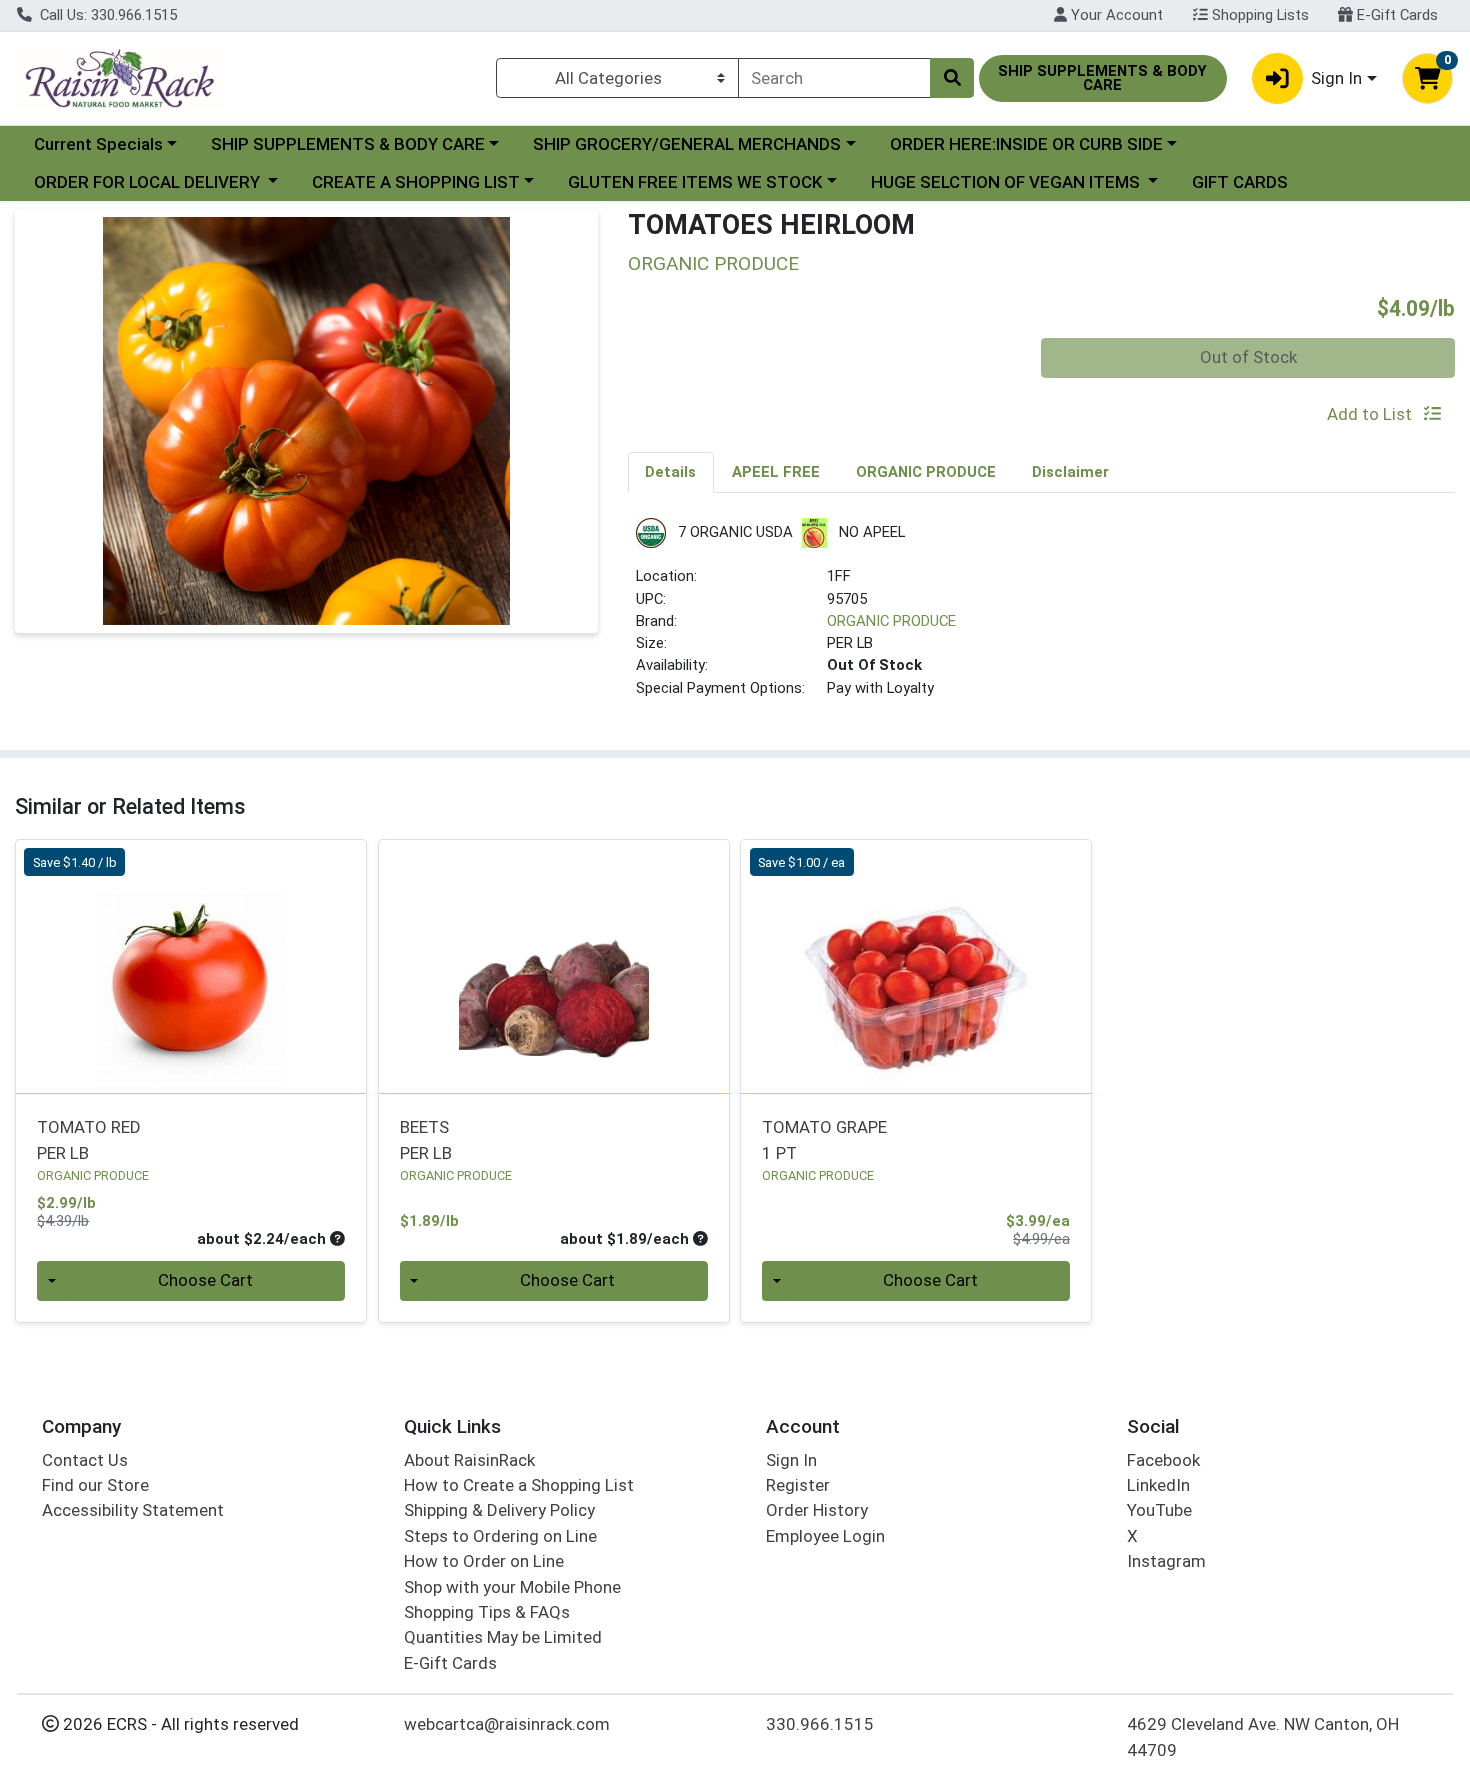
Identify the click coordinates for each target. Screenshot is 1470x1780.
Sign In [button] (1336, 78)
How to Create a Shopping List (519, 1485)
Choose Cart (205, 1280)
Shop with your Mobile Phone (512, 1587)
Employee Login (825, 1536)
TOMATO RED (89, 1139)
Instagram (1166, 1561)
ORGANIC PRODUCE (891, 621)
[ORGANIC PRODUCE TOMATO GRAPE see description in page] (916, 967)
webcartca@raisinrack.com (507, 1724)
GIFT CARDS (1240, 182)
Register (798, 1485)
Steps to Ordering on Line (500, 1536)
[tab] (671, 472)
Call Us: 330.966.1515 (106, 15)
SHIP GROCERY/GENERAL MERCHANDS (687, 144)
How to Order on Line (484, 1561)
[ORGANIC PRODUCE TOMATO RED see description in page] (191, 967)
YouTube (1159, 1510)
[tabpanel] (1042, 616)
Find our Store (95, 1485)
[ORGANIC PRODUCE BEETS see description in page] (553, 967)
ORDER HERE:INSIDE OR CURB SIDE (1026, 144)
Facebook (1163, 1460)
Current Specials (98, 144)
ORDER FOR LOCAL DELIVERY (149, 182)
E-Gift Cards (1395, 15)
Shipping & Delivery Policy (499, 1510)
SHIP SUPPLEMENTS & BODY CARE (348, 144)
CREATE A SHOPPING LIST (416, 182)
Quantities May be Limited (503, 1637)
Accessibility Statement (133, 1510)
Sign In (791, 1460)
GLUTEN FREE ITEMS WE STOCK (695, 182)
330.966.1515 (820, 1724)
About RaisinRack (469, 1460)
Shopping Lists (1258, 15)
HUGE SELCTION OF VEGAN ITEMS (1007, 182)
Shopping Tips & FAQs (487, 1612)
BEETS (426, 1139)
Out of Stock (1248, 357)
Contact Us (85, 1460)
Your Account (1115, 15)
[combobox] (834, 78)
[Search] (952, 78)
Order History (817, 1510)
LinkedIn (1158, 1485)
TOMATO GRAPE (824, 1139)
